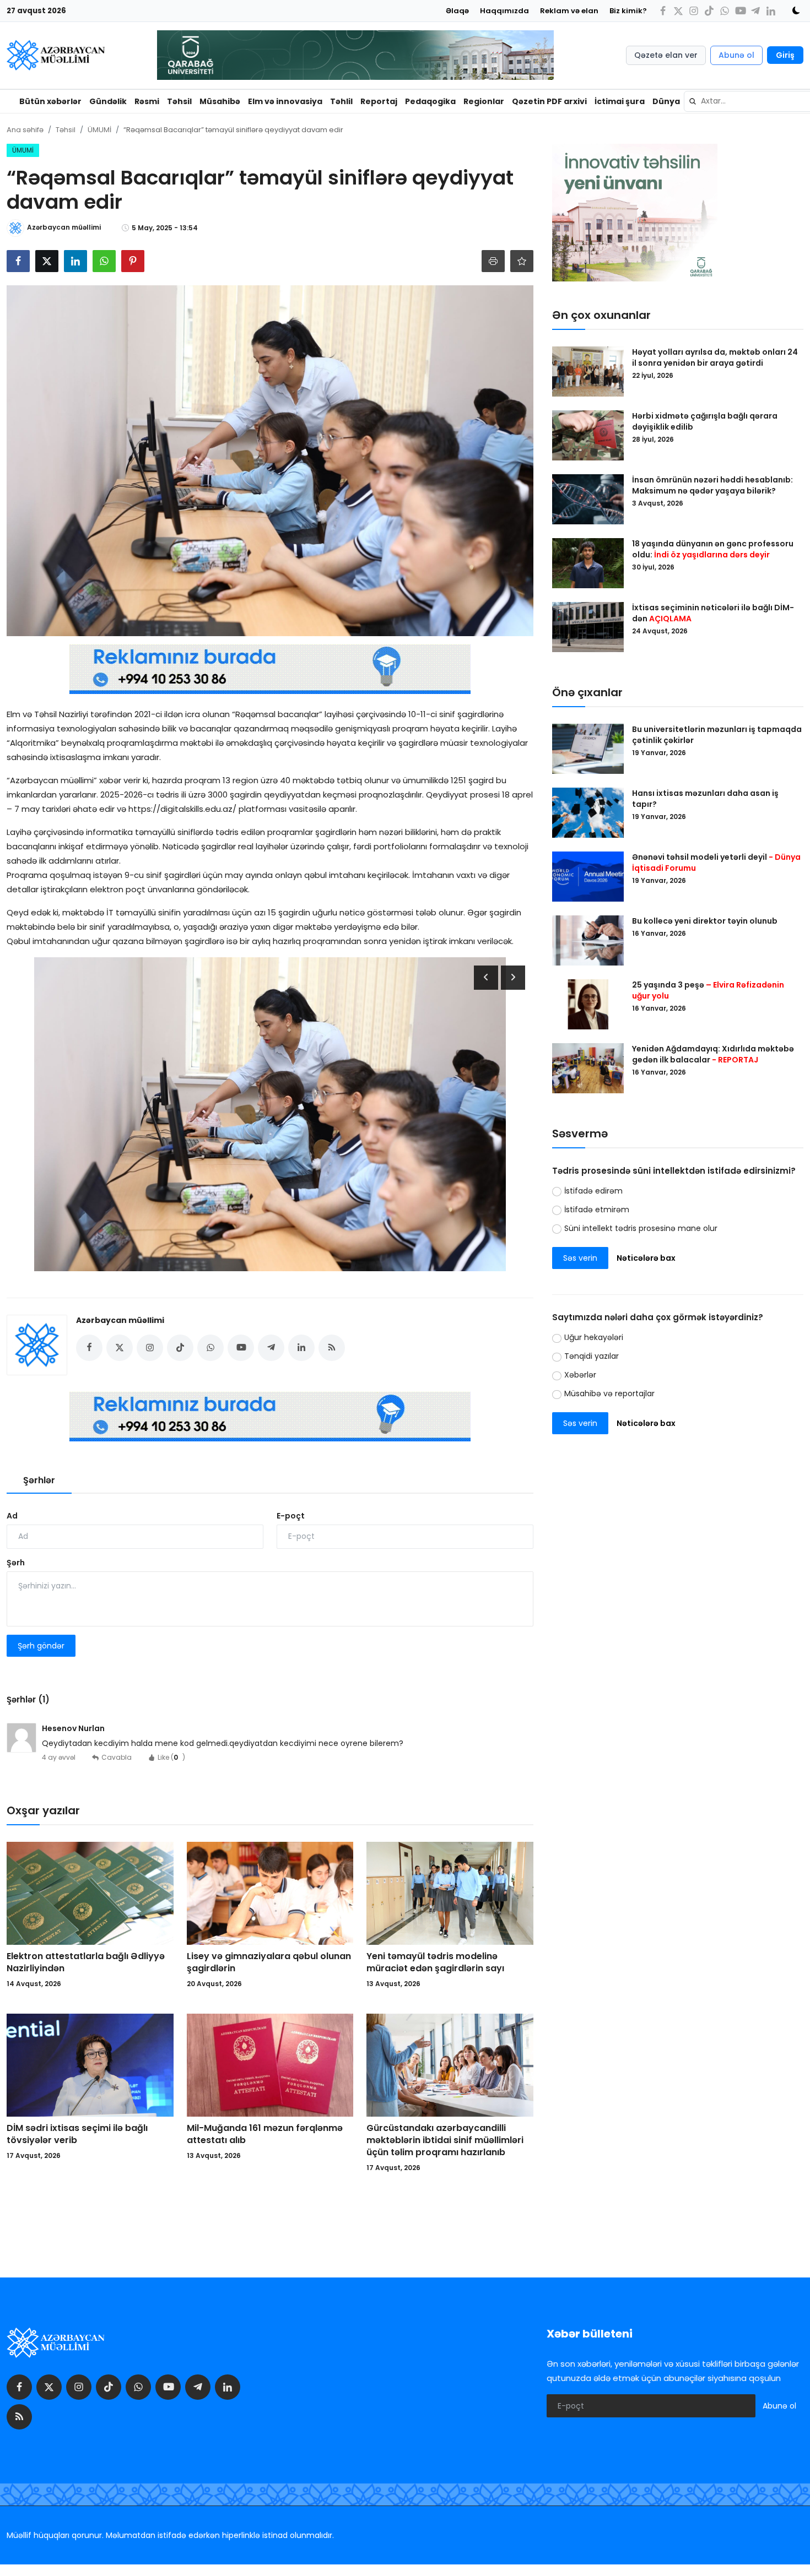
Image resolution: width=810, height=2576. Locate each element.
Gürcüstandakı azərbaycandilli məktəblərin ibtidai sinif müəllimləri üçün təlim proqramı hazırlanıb (445, 2140)
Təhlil (341, 101)
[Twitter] (678, 11)
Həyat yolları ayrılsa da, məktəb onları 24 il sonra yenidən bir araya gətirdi (715, 357)
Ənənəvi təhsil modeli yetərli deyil (716, 863)
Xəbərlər (580, 1375)
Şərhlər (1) (28, 1699)
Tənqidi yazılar (592, 1357)
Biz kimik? (628, 11)
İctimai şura (620, 101)
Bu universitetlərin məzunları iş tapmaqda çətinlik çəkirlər (717, 735)
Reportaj (379, 101)
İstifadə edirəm (593, 1191)
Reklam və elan (569, 11)
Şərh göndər (41, 1646)
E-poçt (291, 1516)
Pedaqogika (430, 101)
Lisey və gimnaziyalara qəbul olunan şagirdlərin (269, 1962)
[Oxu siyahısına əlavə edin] (522, 261)
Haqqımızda (504, 11)
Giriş (785, 55)
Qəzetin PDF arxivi (549, 101)
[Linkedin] (771, 11)
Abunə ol (736, 55)
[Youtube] (740, 11)
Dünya (666, 101)
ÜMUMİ (99, 130)
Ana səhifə (25, 130)
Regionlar (484, 101)
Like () (171, 1757)
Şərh (16, 1563)
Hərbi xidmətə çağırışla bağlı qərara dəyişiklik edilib (705, 421)
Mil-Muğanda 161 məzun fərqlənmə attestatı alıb (265, 2134)
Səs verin (580, 1258)
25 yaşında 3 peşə (708, 990)
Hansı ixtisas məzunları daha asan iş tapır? (705, 799)
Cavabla (117, 1757)
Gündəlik (108, 101)
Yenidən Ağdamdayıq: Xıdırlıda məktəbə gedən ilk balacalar (713, 1054)
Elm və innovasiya (285, 101)
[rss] (19, 2417)
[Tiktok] (709, 11)
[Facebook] (663, 11)
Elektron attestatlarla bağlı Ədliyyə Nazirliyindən (86, 1962)
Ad (12, 1516)
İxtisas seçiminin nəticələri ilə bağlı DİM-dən (713, 613)
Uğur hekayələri (594, 1338)
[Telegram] (755, 11)
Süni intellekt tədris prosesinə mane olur (641, 1228)
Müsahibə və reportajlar (609, 1394)
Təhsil (179, 101)
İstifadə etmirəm (597, 1210)
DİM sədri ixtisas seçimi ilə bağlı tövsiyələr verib (77, 2134)
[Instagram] (694, 11)
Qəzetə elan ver (666, 55)
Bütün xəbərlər (50, 101)
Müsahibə (220, 101)
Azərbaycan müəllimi (120, 1320)
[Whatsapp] (725, 11)
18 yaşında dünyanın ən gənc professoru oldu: (713, 549)
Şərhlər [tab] (39, 1480)
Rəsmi (147, 101)
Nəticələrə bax (646, 1258)
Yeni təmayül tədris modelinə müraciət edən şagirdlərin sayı (435, 1962)
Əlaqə (457, 11)
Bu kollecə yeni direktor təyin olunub (705, 921)
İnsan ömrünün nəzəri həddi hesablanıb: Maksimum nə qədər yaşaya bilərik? (712, 485)
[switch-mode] (792, 10)
